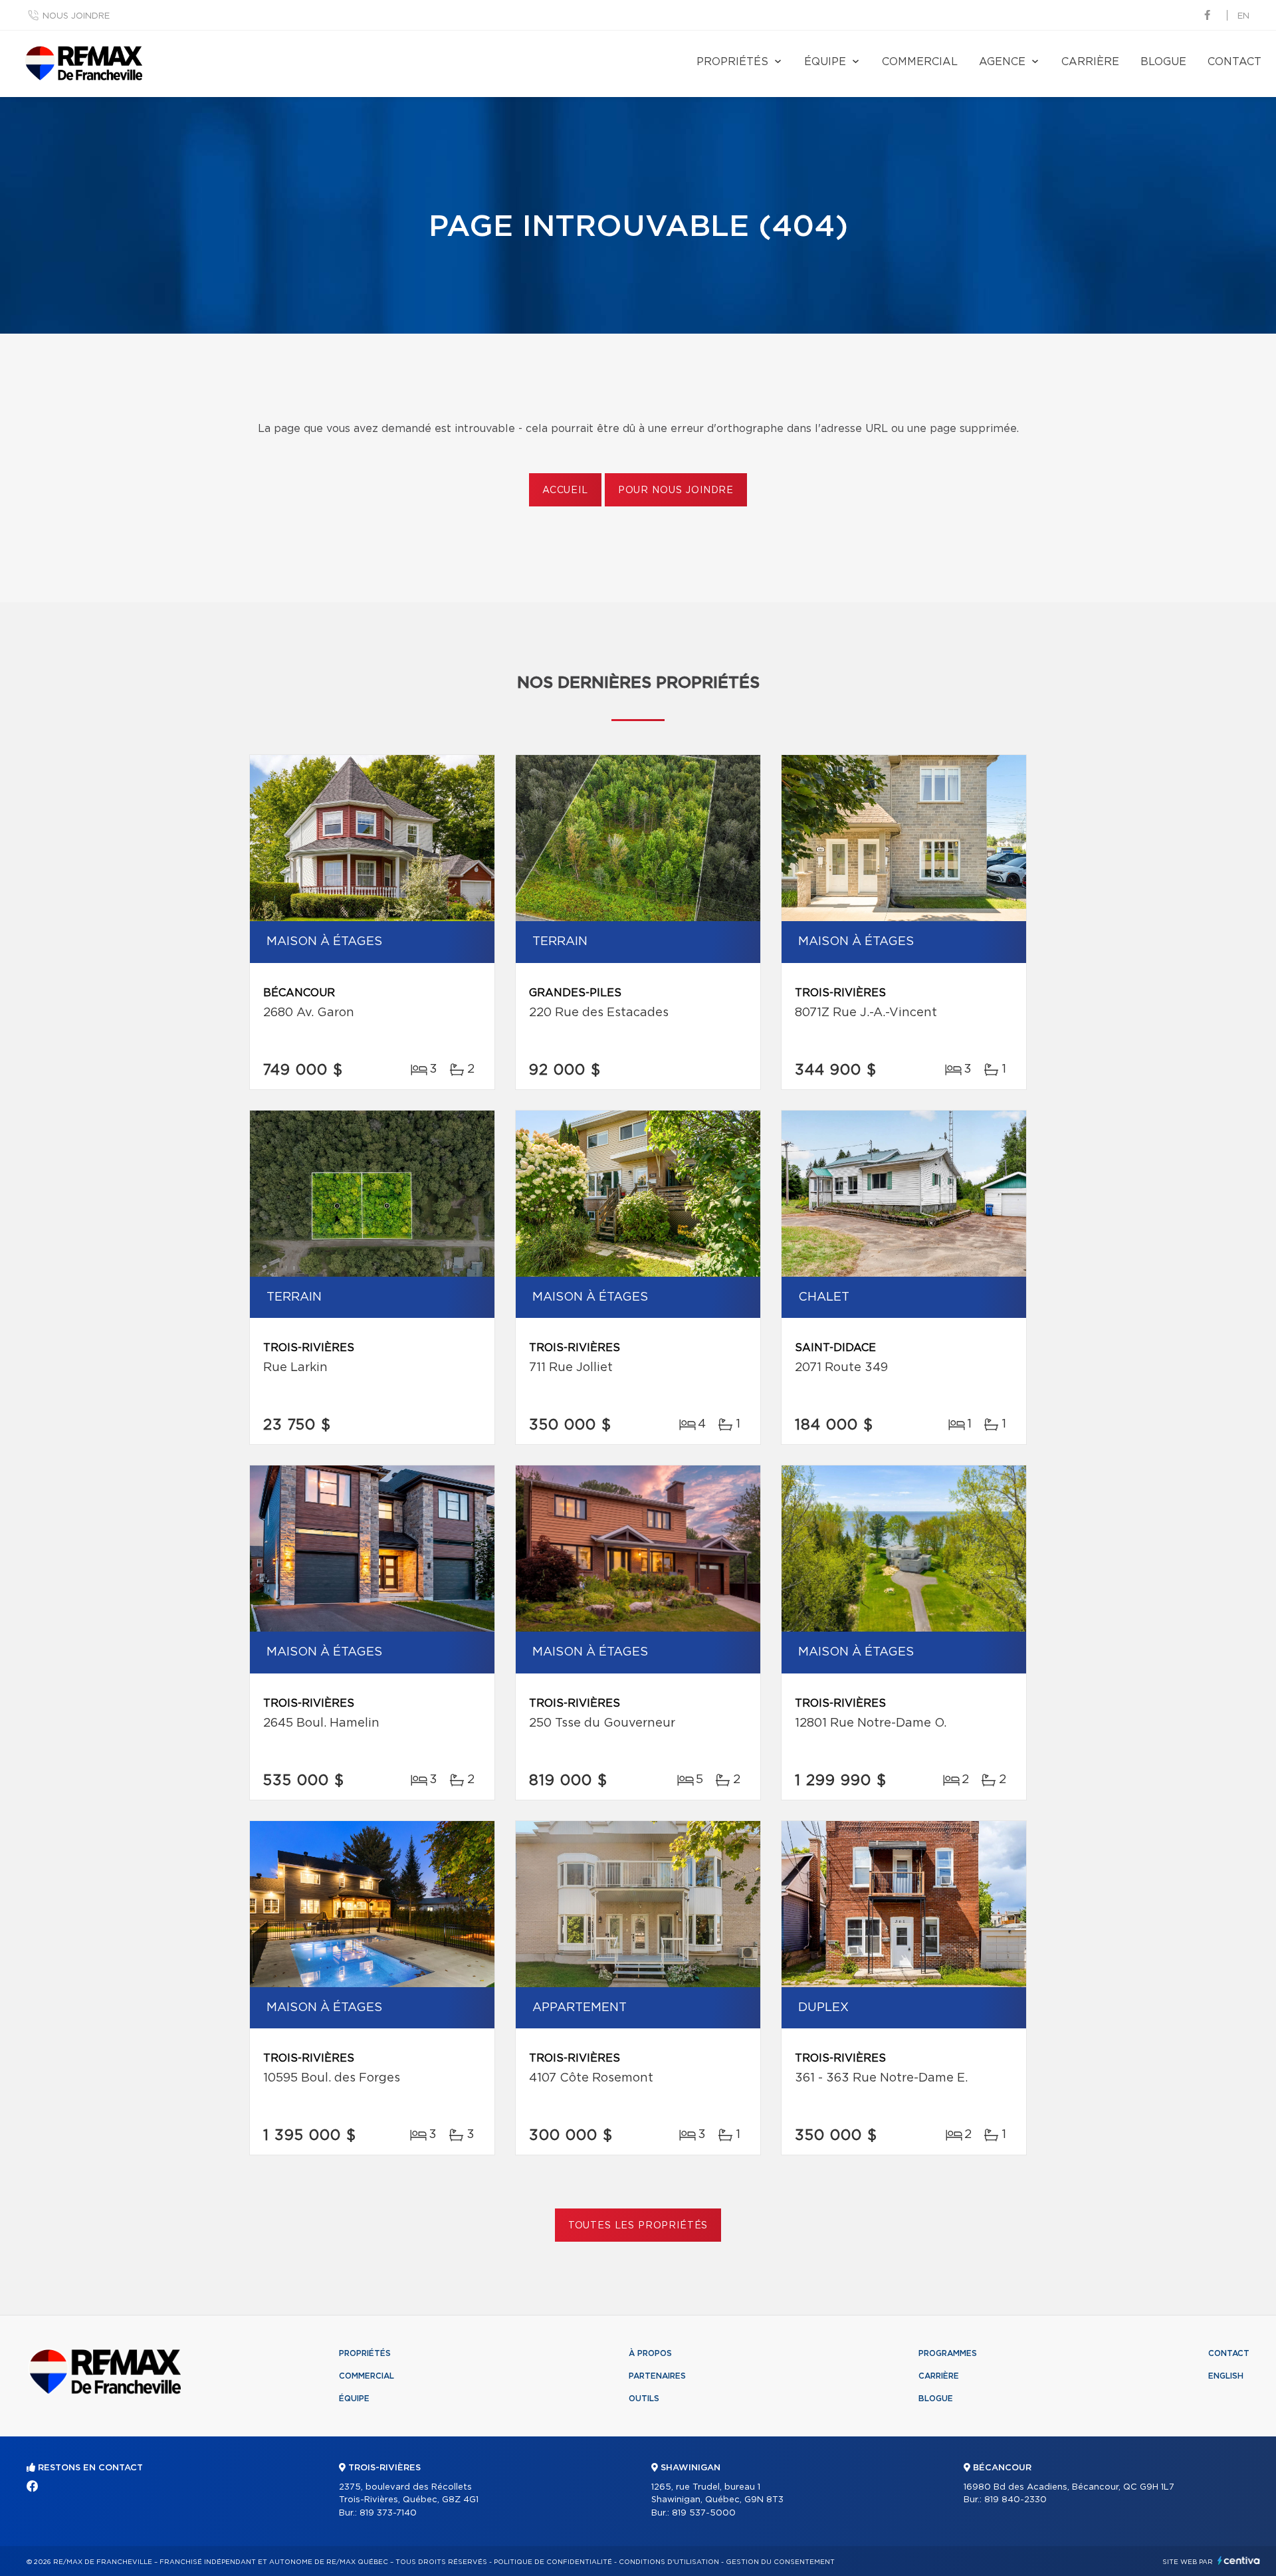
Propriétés (732, 62)
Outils (644, 2399)
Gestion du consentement (780, 2562)
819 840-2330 (1015, 2500)
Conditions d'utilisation (669, 2562)
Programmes (948, 2353)
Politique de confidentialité (553, 2562)
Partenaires (657, 2376)
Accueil (565, 490)
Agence (1002, 62)
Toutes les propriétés (638, 2226)
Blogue (1163, 62)
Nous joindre (76, 16)
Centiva (1239, 2560)
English (1226, 2376)
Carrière (1090, 62)
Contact (1234, 62)
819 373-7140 (388, 2513)
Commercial (920, 62)
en (1243, 16)
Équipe (825, 62)
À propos (650, 2353)
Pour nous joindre (676, 490)
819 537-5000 (704, 2513)
